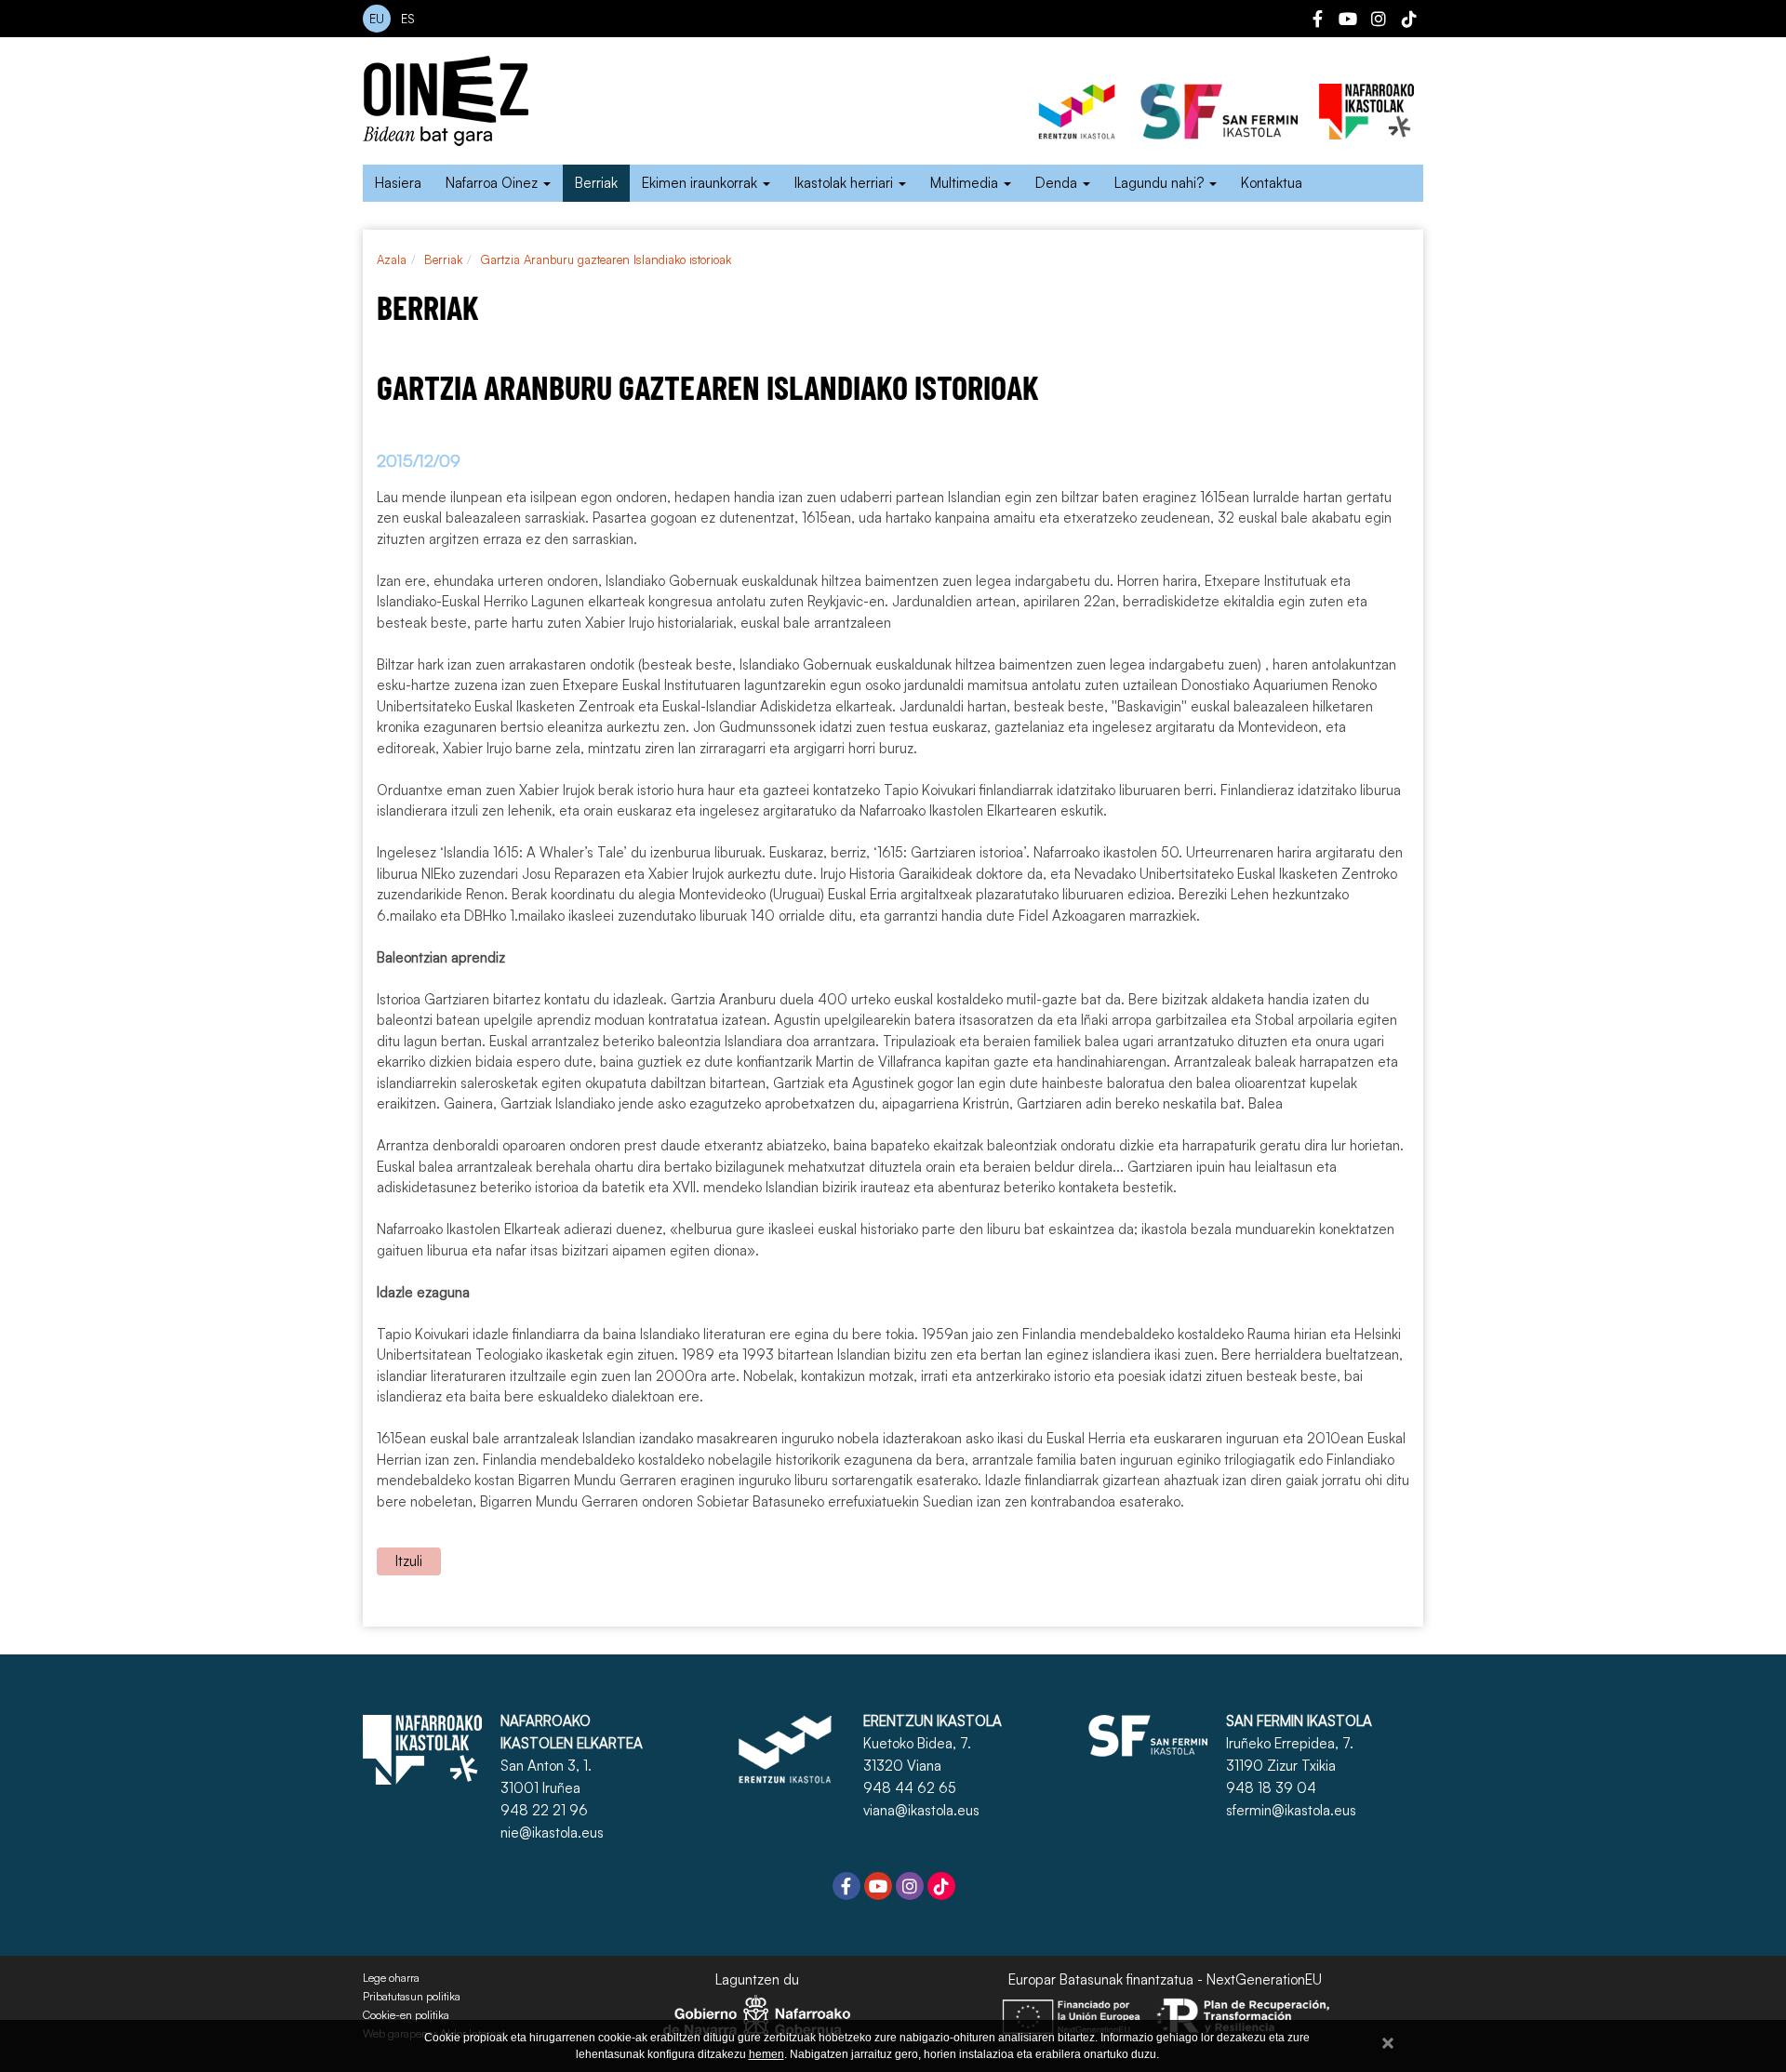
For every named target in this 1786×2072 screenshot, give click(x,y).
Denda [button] (1058, 183)
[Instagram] (1379, 21)
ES (408, 19)
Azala (392, 259)
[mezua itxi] (1388, 2040)
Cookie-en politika (406, 2015)
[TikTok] (1409, 21)
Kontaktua (1272, 183)
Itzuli (409, 1561)
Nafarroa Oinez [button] (493, 183)
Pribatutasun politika (412, 1997)
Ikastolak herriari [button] (846, 183)
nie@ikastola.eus (552, 1833)
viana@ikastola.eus (921, 1810)
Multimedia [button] (966, 183)
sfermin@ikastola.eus (1291, 1810)
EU (377, 19)
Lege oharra (391, 1978)
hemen (766, 2054)
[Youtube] (1348, 21)
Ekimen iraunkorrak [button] (701, 183)
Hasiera (398, 183)
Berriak (596, 183)
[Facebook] (1317, 21)
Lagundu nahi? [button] (1161, 183)
